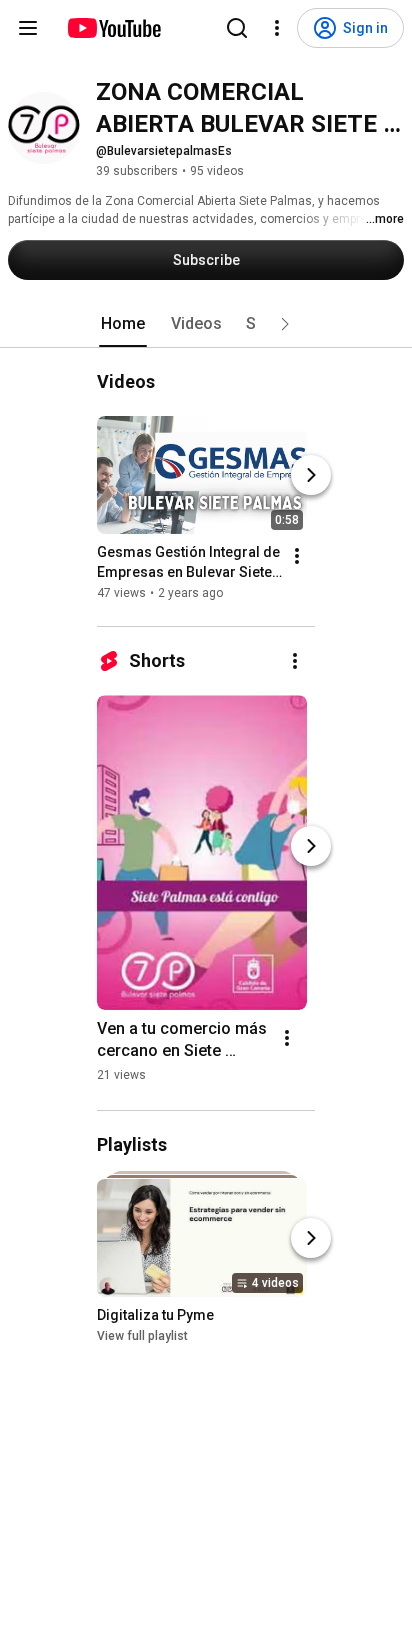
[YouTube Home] (113, 28)
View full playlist (142, 1336)
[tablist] (206, 324)
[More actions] (297, 556)
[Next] (311, 475)
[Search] (237, 28)
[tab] (123, 324)
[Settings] (277, 28)
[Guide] (28, 28)
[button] (285, 324)
